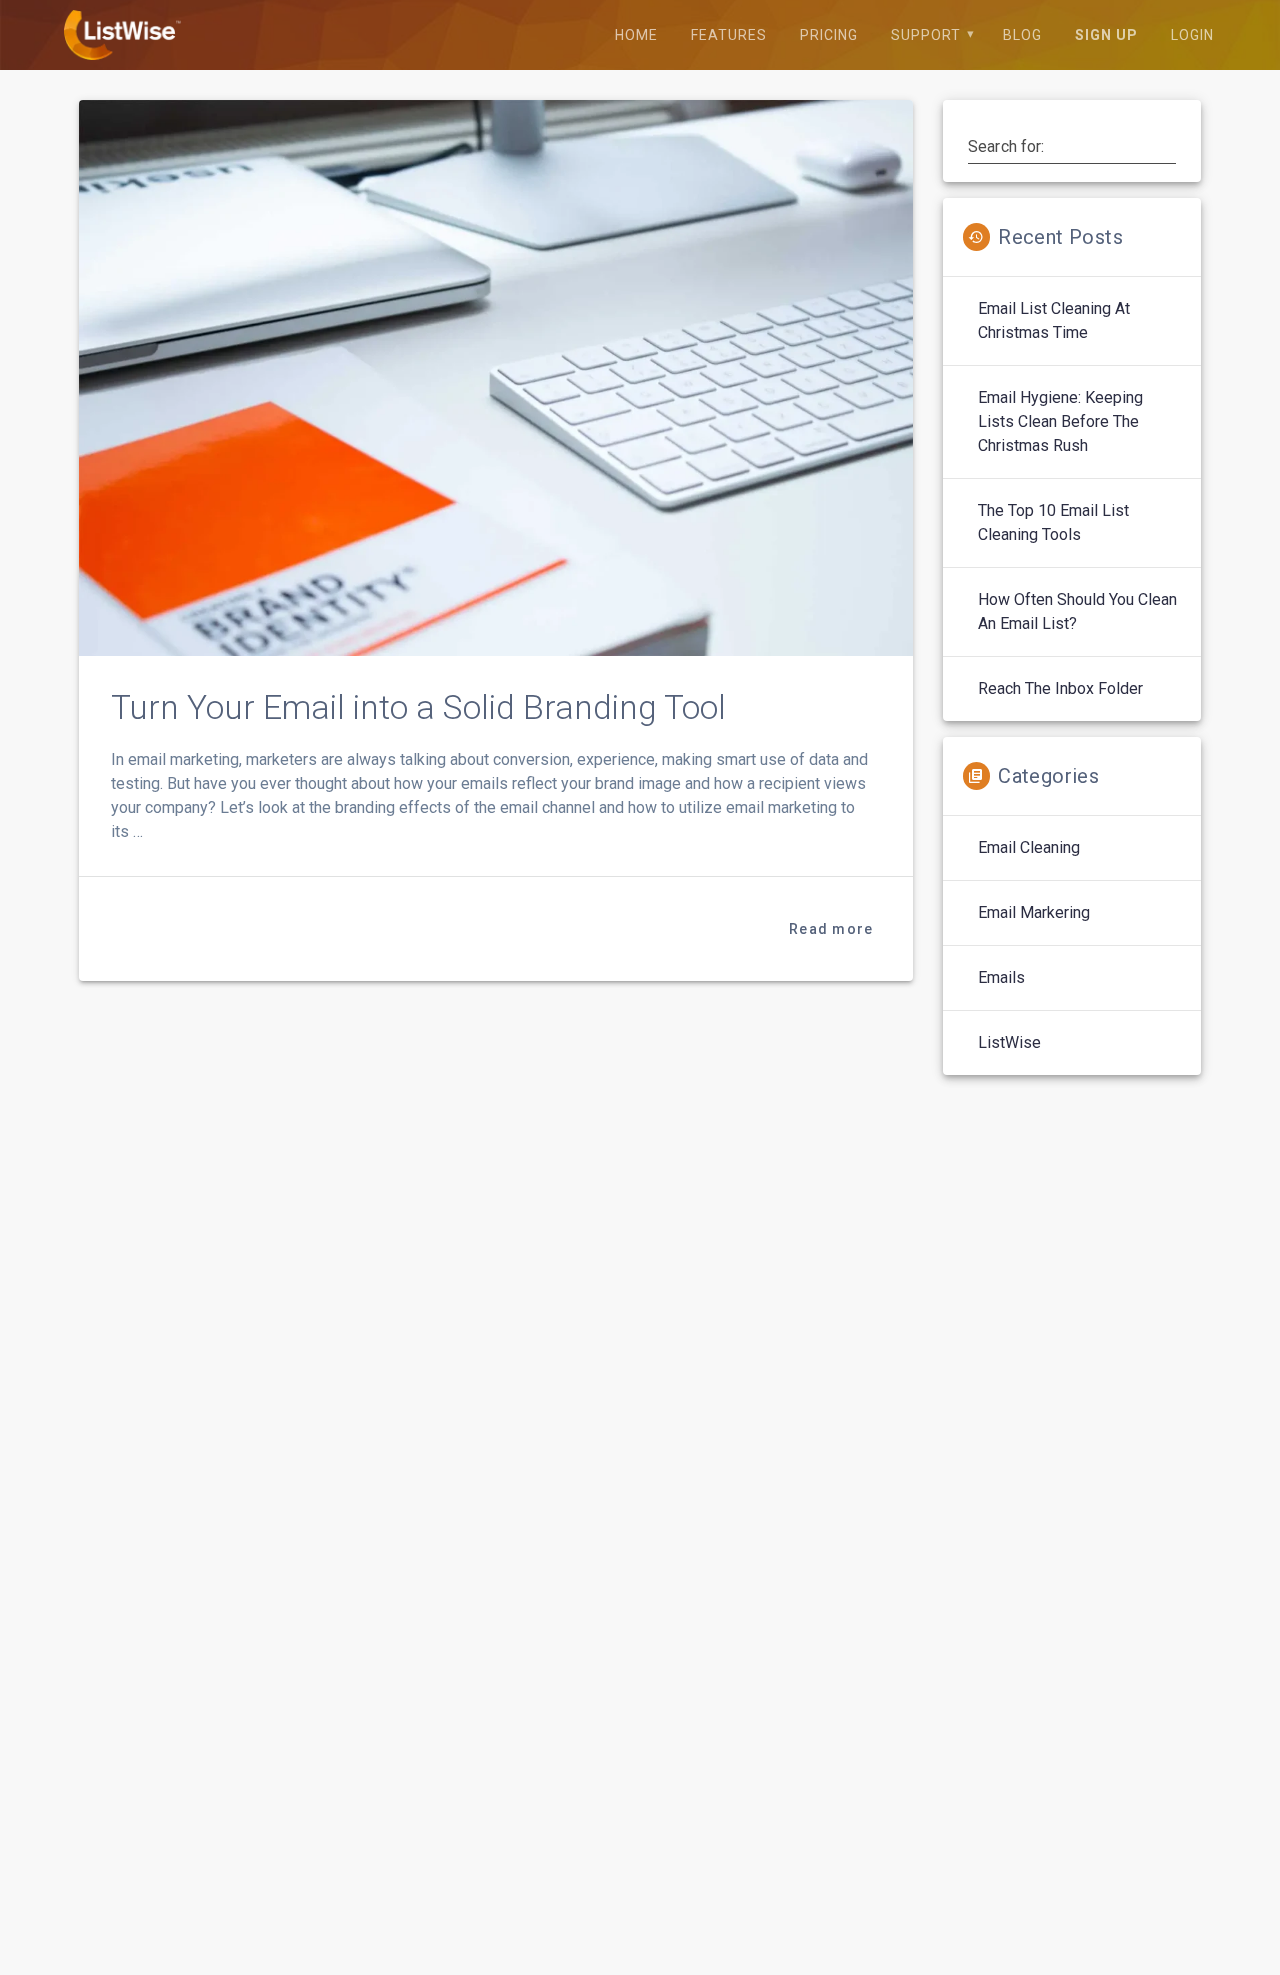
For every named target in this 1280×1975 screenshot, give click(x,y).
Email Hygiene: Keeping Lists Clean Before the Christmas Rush (1060, 421)
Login (1192, 35)
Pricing (829, 35)
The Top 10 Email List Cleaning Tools (1053, 522)
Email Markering (1034, 912)
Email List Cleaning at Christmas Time (1054, 320)
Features (729, 35)
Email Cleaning (1029, 847)
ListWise (1009, 1042)
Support (926, 35)
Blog (1022, 35)
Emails (1001, 977)
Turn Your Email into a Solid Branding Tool (418, 707)
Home (636, 35)
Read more (831, 929)
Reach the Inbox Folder (1060, 688)
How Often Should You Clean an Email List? (1077, 611)
